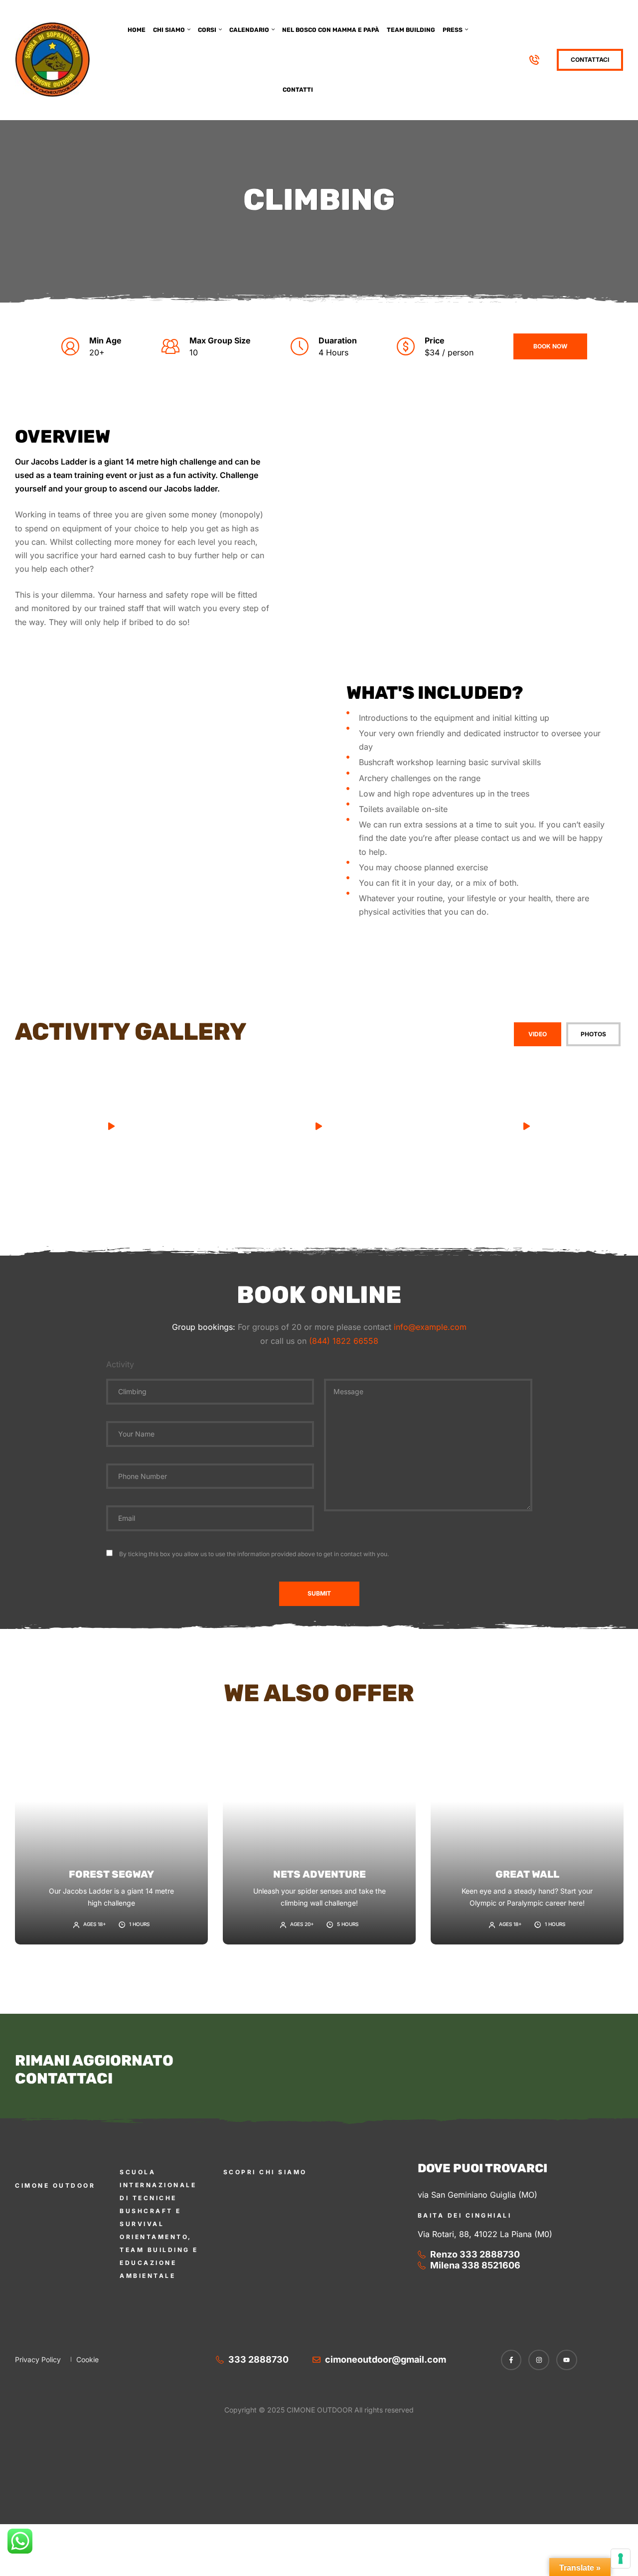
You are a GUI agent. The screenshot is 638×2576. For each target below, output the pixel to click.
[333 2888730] (536, 60)
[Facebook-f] (511, 2360)
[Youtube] (567, 2360)
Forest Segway (111, 1874)
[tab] (538, 1034)
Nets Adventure (319, 1874)
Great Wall (527, 1874)
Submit (319, 1593)
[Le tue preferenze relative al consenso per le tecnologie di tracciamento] (621, 2559)
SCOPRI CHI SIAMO (265, 2172)
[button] (111, 1127)
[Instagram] (539, 2360)
